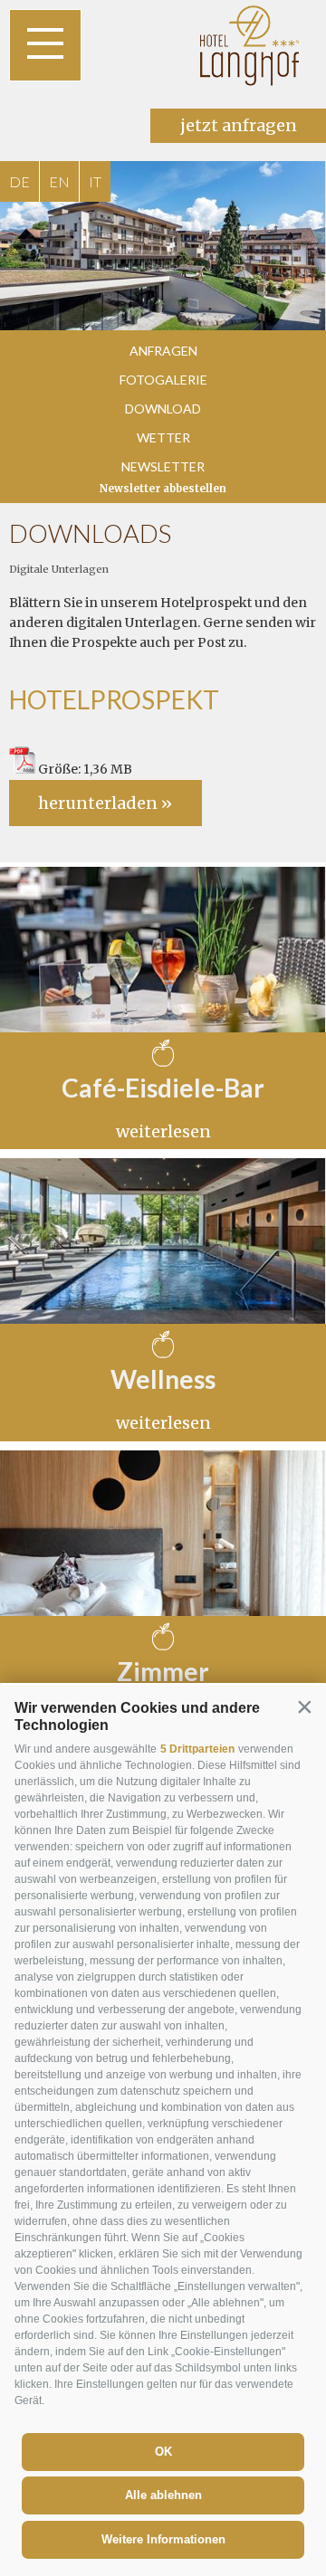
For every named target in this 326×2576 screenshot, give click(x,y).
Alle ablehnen (163, 2495)
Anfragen (163, 351)
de (19, 181)
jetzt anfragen (239, 125)
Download (163, 409)
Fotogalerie (163, 380)
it (95, 181)
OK (163, 2452)
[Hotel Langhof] (250, 45)
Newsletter (163, 466)
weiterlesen (163, 1131)
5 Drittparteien (197, 1749)
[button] (304, 1706)
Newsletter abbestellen (163, 489)
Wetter (163, 437)
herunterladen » (105, 803)
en (59, 181)
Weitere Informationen (163, 2539)
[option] (163, 246)
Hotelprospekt (114, 699)
